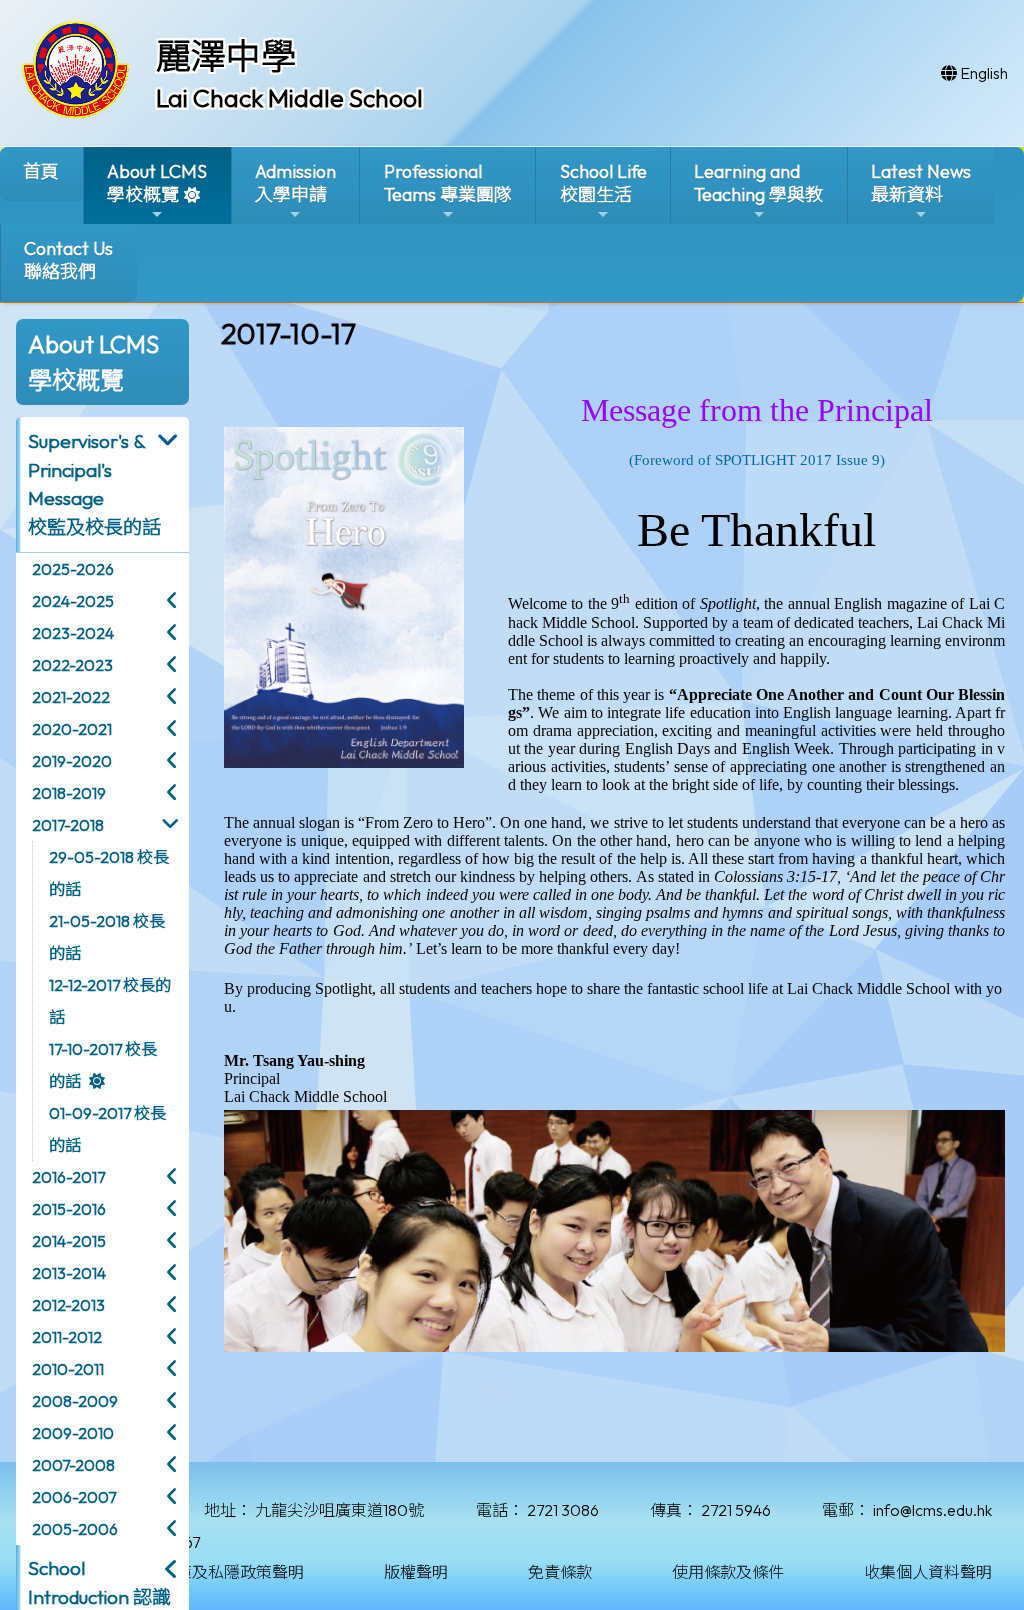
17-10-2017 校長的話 (103, 1065)
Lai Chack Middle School (289, 98)
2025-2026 (73, 569)
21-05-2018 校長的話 (107, 937)
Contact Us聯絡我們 (68, 260)
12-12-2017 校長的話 (110, 1001)
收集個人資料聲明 (928, 1572)
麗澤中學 (226, 56)
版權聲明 (416, 1572)
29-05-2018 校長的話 (109, 873)
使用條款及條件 (728, 1572)
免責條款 (560, 1572)
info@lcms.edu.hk (932, 1510)
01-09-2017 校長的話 (107, 1129)
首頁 (41, 171)
